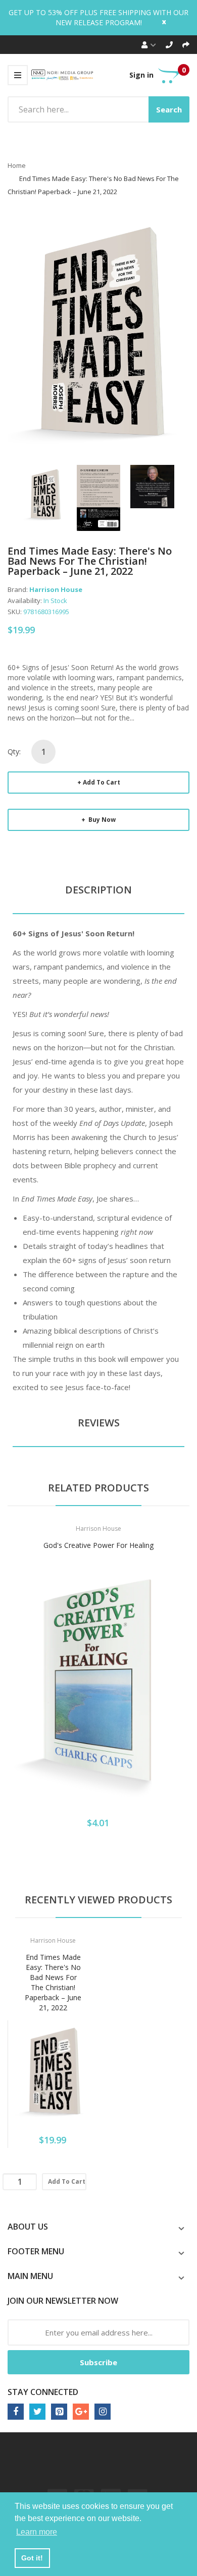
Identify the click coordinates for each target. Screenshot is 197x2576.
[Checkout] (186, 45)
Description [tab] (98, 890)
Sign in (141, 75)
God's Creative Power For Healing (98, 1545)
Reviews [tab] (99, 1423)
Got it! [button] (32, 2558)
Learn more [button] (37, 2532)
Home (17, 165)
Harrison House (56, 589)
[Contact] (169, 45)
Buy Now (101, 820)
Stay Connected (43, 2392)
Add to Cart (102, 782)
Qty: (14, 752)
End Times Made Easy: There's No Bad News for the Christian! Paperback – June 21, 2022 (53, 1982)
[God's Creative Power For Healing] (98, 1682)
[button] (18, 1697)
